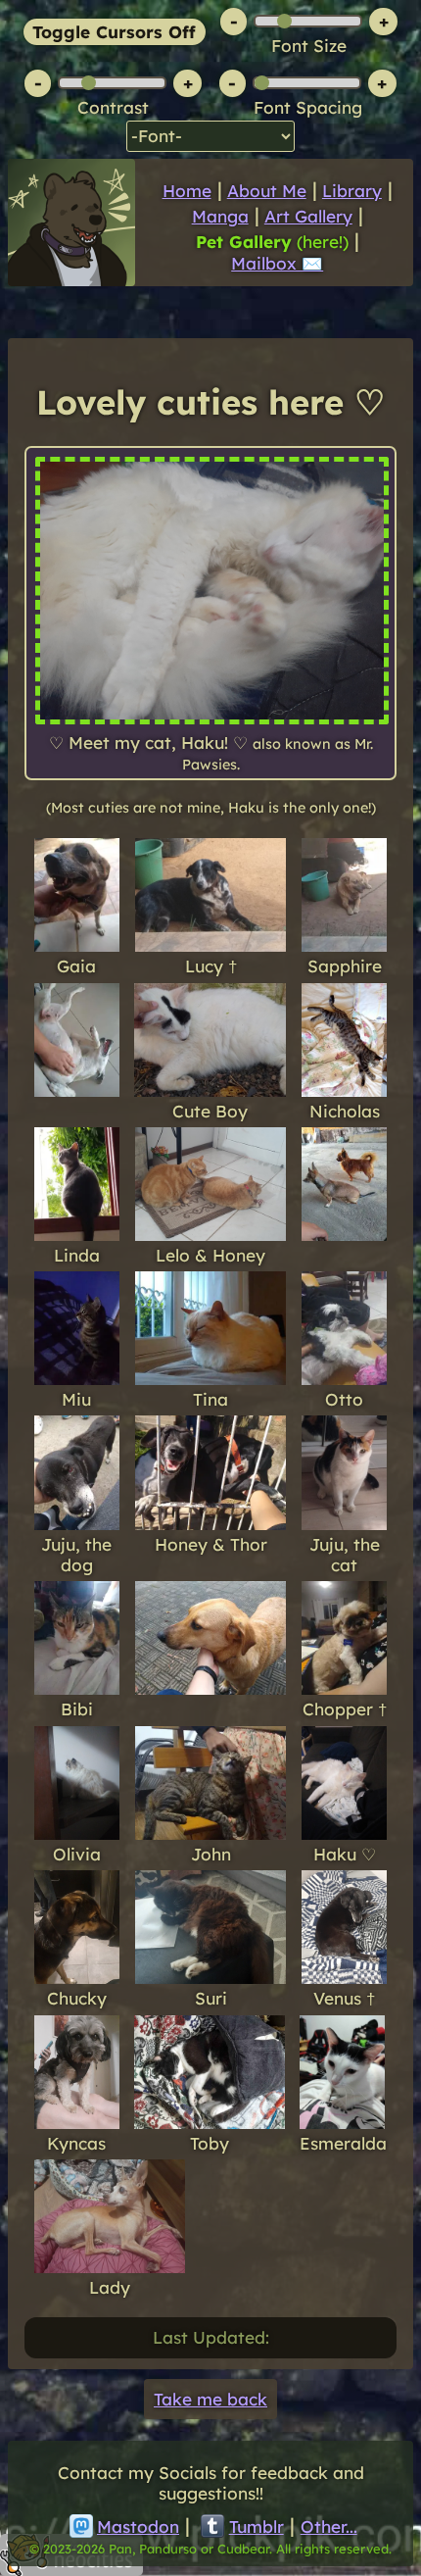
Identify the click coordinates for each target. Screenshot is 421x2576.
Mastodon (138, 2526)
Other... (329, 2526)
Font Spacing (308, 107)
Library (352, 191)
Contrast (113, 107)
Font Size (309, 46)
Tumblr (257, 2526)
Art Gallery (308, 216)
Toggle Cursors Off (114, 32)
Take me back (210, 2399)
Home (187, 191)
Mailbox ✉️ (277, 263)
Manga (220, 216)
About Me (267, 191)
